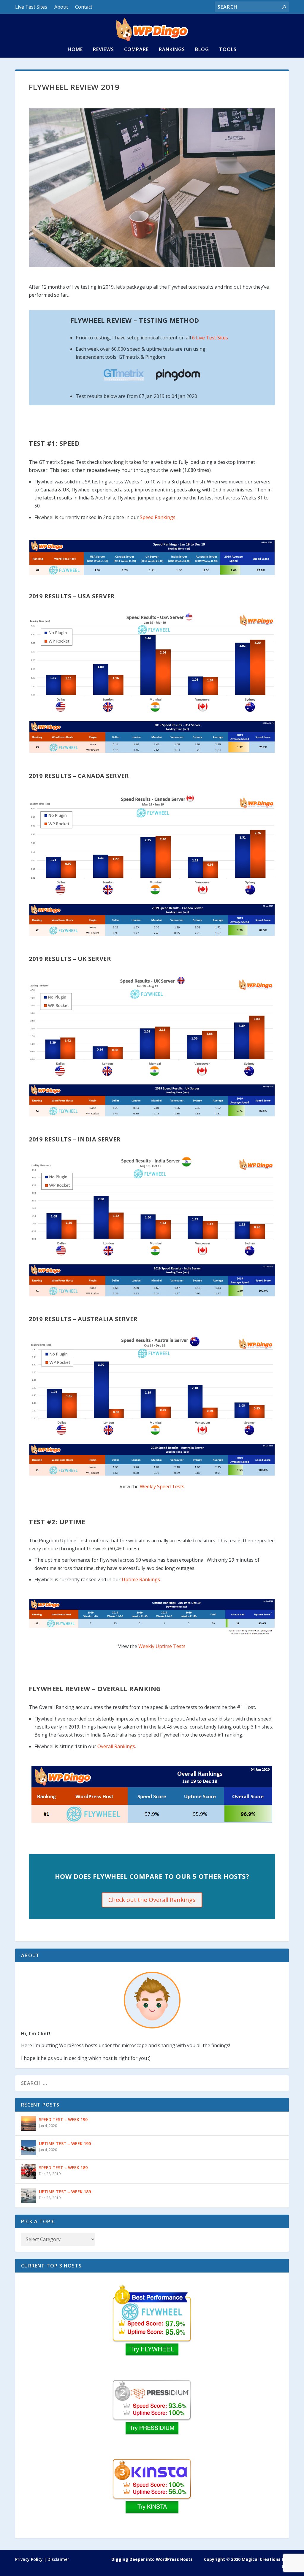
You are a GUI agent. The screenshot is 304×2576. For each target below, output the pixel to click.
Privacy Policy (29, 2559)
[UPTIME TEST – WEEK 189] (28, 2196)
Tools (228, 50)
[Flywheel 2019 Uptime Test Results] (152, 1634)
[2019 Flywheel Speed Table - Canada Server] (152, 920)
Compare (136, 50)
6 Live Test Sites (210, 338)
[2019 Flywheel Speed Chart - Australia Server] (152, 1386)
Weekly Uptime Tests (162, 1646)
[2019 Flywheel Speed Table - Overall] (152, 558)
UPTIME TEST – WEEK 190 (65, 2143)
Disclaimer (58, 2559)
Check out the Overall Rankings (152, 1900)
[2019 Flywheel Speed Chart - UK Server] (152, 1026)
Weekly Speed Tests (162, 1487)
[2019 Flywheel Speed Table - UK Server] (152, 1100)
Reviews (103, 50)
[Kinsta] (152, 2495)
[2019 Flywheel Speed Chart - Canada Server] (152, 845)
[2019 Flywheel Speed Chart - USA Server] (152, 663)
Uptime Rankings (141, 1579)
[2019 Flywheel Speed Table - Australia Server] (152, 1460)
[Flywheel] (152, 2320)
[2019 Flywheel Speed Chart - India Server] (152, 1206)
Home (75, 50)
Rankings (172, 50)
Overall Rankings (116, 1746)
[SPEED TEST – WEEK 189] (28, 2172)
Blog (202, 50)
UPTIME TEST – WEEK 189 (65, 2192)
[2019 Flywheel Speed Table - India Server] (152, 1280)
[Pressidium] (152, 2416)
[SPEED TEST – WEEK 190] (28, 2123)
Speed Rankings (158, 517)
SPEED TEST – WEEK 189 (63, 2168)
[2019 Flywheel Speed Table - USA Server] (152, 737)
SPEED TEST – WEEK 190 (63, 2119)
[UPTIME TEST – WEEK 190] (28, 2148)
